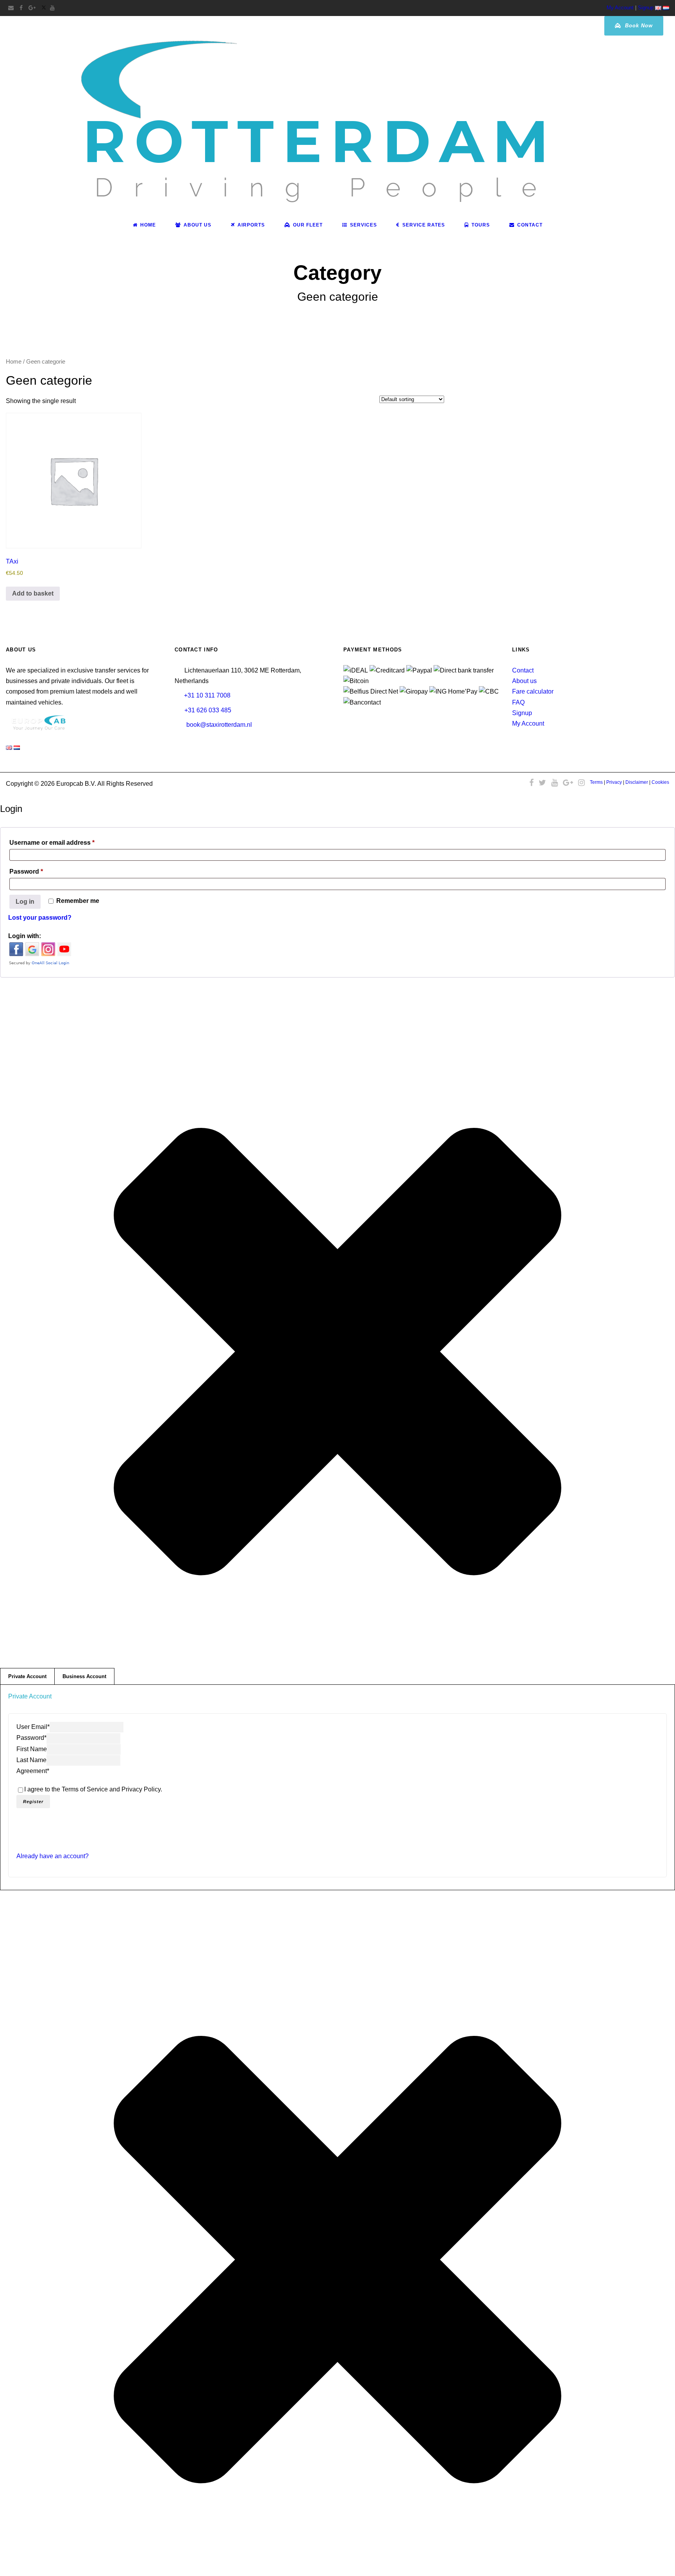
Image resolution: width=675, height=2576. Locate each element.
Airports (251, 225)
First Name (32, 1749)
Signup (646, 8)
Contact (530, 225)
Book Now (638, 26)
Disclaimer (637, 782)
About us (524, 681)
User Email (33, 1727)
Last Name (31, 1760)
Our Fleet (308, 225)
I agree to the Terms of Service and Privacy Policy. (93, 1789)
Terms (596, 782)
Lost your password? (40, 918)
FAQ (518, 702)
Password (40, 871)
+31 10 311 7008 (207, 695)
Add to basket (33, 593)
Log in (25, 902)
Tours (481, 225)
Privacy (614, 782)
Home (148, 225)
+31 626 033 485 (208, 710)
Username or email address (65, 842)
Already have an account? (53, 1856)
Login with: (25, 936)
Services (363, 225)
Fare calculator (533, 691)
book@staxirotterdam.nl (219, 725)
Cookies (660, 782)
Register (33, 1802)
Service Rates (424, 225)
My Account (620, 8)
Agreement (33, 1771)
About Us (197, 225)
